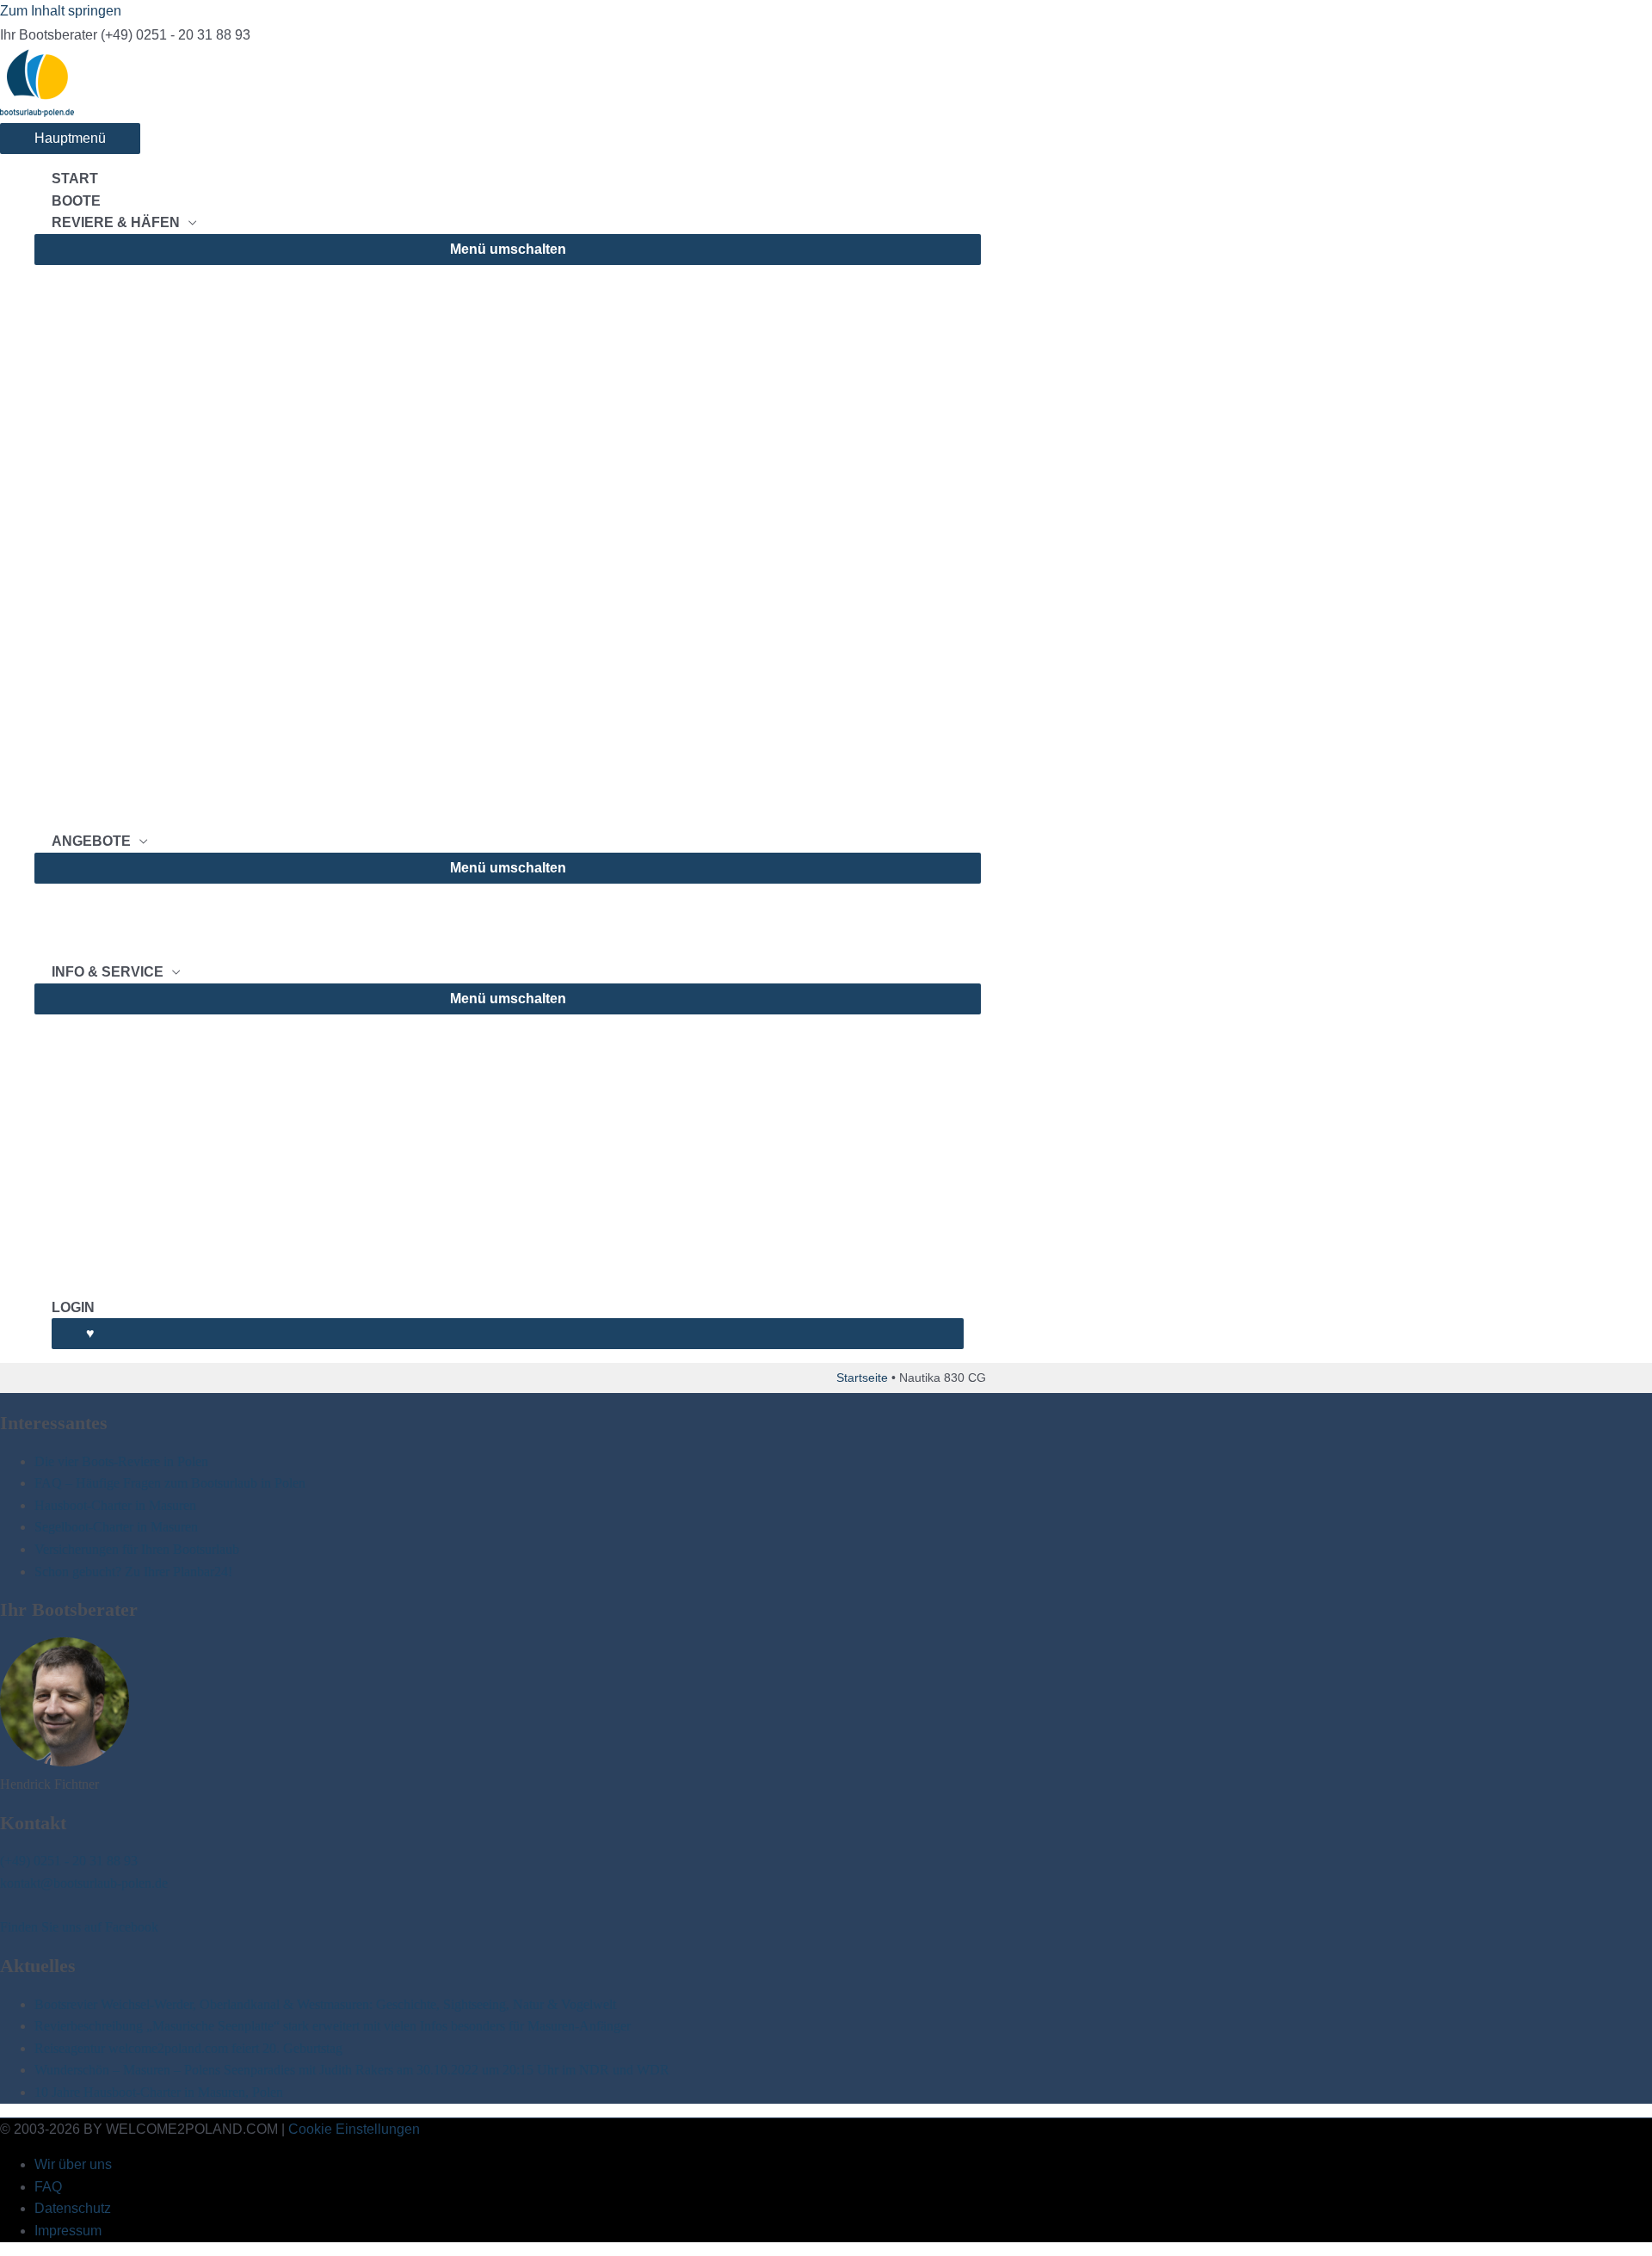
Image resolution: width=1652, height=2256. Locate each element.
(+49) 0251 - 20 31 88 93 (69, 1861)
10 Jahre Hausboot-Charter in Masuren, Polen (159, 2092)
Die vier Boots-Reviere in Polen (121, 1461)
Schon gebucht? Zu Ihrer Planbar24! (133, 1572)
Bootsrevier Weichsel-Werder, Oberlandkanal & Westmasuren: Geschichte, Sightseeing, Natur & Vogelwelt (325, 2004)
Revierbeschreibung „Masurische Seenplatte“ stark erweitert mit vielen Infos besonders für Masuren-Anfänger (333, 2026)
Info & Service (108, 972)
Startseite (862, 1378)
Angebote (91, 841)
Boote (76, 201)
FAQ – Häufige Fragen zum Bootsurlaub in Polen (170, 1483)
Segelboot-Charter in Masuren (116, 1527)
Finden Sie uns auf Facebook (79, 1927)
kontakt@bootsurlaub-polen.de (84, 1883)
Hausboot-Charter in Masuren (115, 1505)
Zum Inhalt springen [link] (61, 11)
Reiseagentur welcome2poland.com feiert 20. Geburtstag (188, 2048)
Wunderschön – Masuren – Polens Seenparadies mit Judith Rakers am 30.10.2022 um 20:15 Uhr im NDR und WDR (352, 2070)
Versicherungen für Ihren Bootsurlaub (137, 1549)
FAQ (48, 2187)
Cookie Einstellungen (354, 2129)
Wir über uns (73, 2164)
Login (73, 1307)
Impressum (68, 2231)
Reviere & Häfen (116, 222)
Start (75, 179)
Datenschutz (73, 2208)
